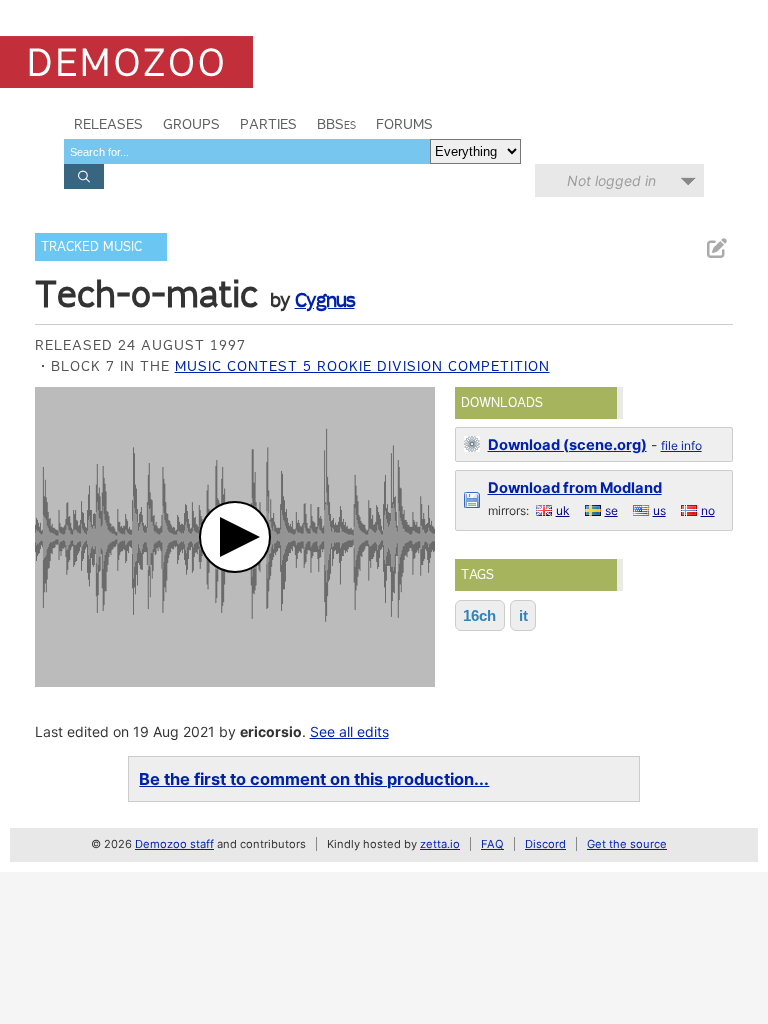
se (611, 510)
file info (681, 445)
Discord (545, 844)
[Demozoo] (126, 62)
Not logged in (611, 180)
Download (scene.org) (567, 445)
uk (563, 510)
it (523, 615)
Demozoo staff (174, 844)
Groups (191, 124)
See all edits (349, 731)
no (708, 510)
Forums (404, 124)
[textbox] (247, 151)
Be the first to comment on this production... (314, 779)
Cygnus (325, 300)
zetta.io (440, 844)
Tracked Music (91, 246)
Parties (268, 124)
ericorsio (271, 731)
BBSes (336, 124)
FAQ (492, 844)
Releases (108, 124)
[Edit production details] (716, 248)
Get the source (627, 844)
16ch (479, 615)
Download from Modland (575, 488)
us (659, 510)
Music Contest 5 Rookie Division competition (362, 366)
